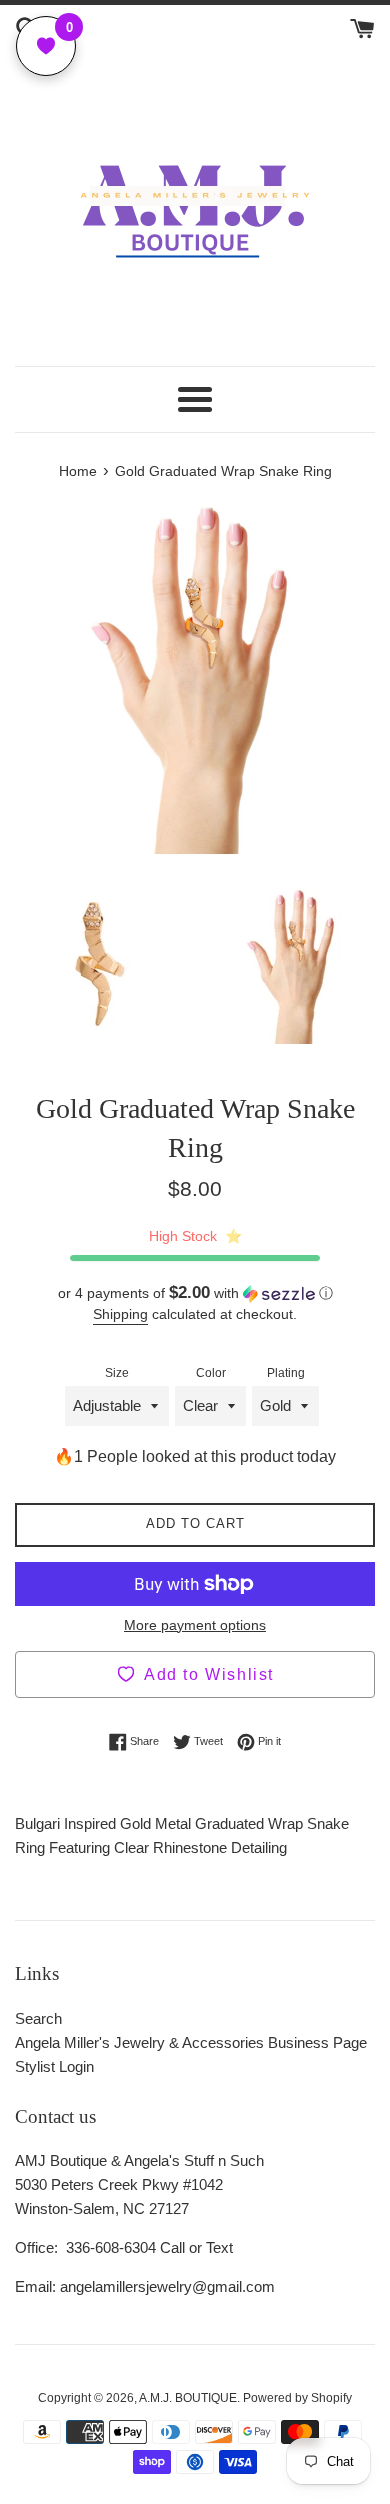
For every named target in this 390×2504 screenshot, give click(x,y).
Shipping (120, 1314)
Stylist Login (54, 2066)
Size (117, 1373)
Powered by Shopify (297, 2398)
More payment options (195, 1625)
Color (211, 1373)
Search (38, 2018)
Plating (286, 1373)
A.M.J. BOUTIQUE (188, 2398)
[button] (195, 1293)
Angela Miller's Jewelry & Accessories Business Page (191, 2042)
